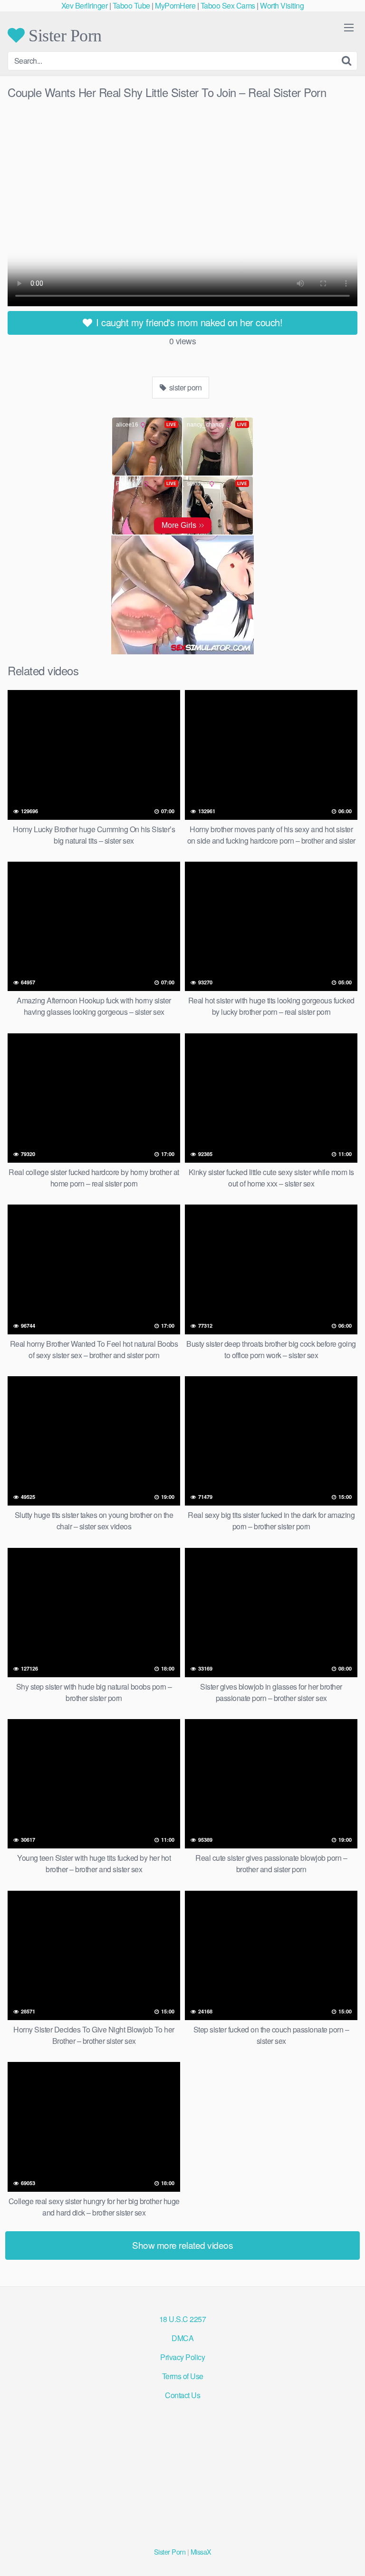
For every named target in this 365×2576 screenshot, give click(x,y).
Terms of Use (183, 2376)
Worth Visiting (282, 5)
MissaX (201, 2552)
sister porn (184, 387)
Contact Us (182, 2395)
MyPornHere (175, 5)
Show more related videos (182, 2245)
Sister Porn (63, 35)
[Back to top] (348, 2555)
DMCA (182, 2338)
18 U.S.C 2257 (183, 2319)
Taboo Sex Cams (228, 5)
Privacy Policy (182, 2357)
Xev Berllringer (85, 5)
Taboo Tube (131, 5)
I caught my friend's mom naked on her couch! (188, 322)
